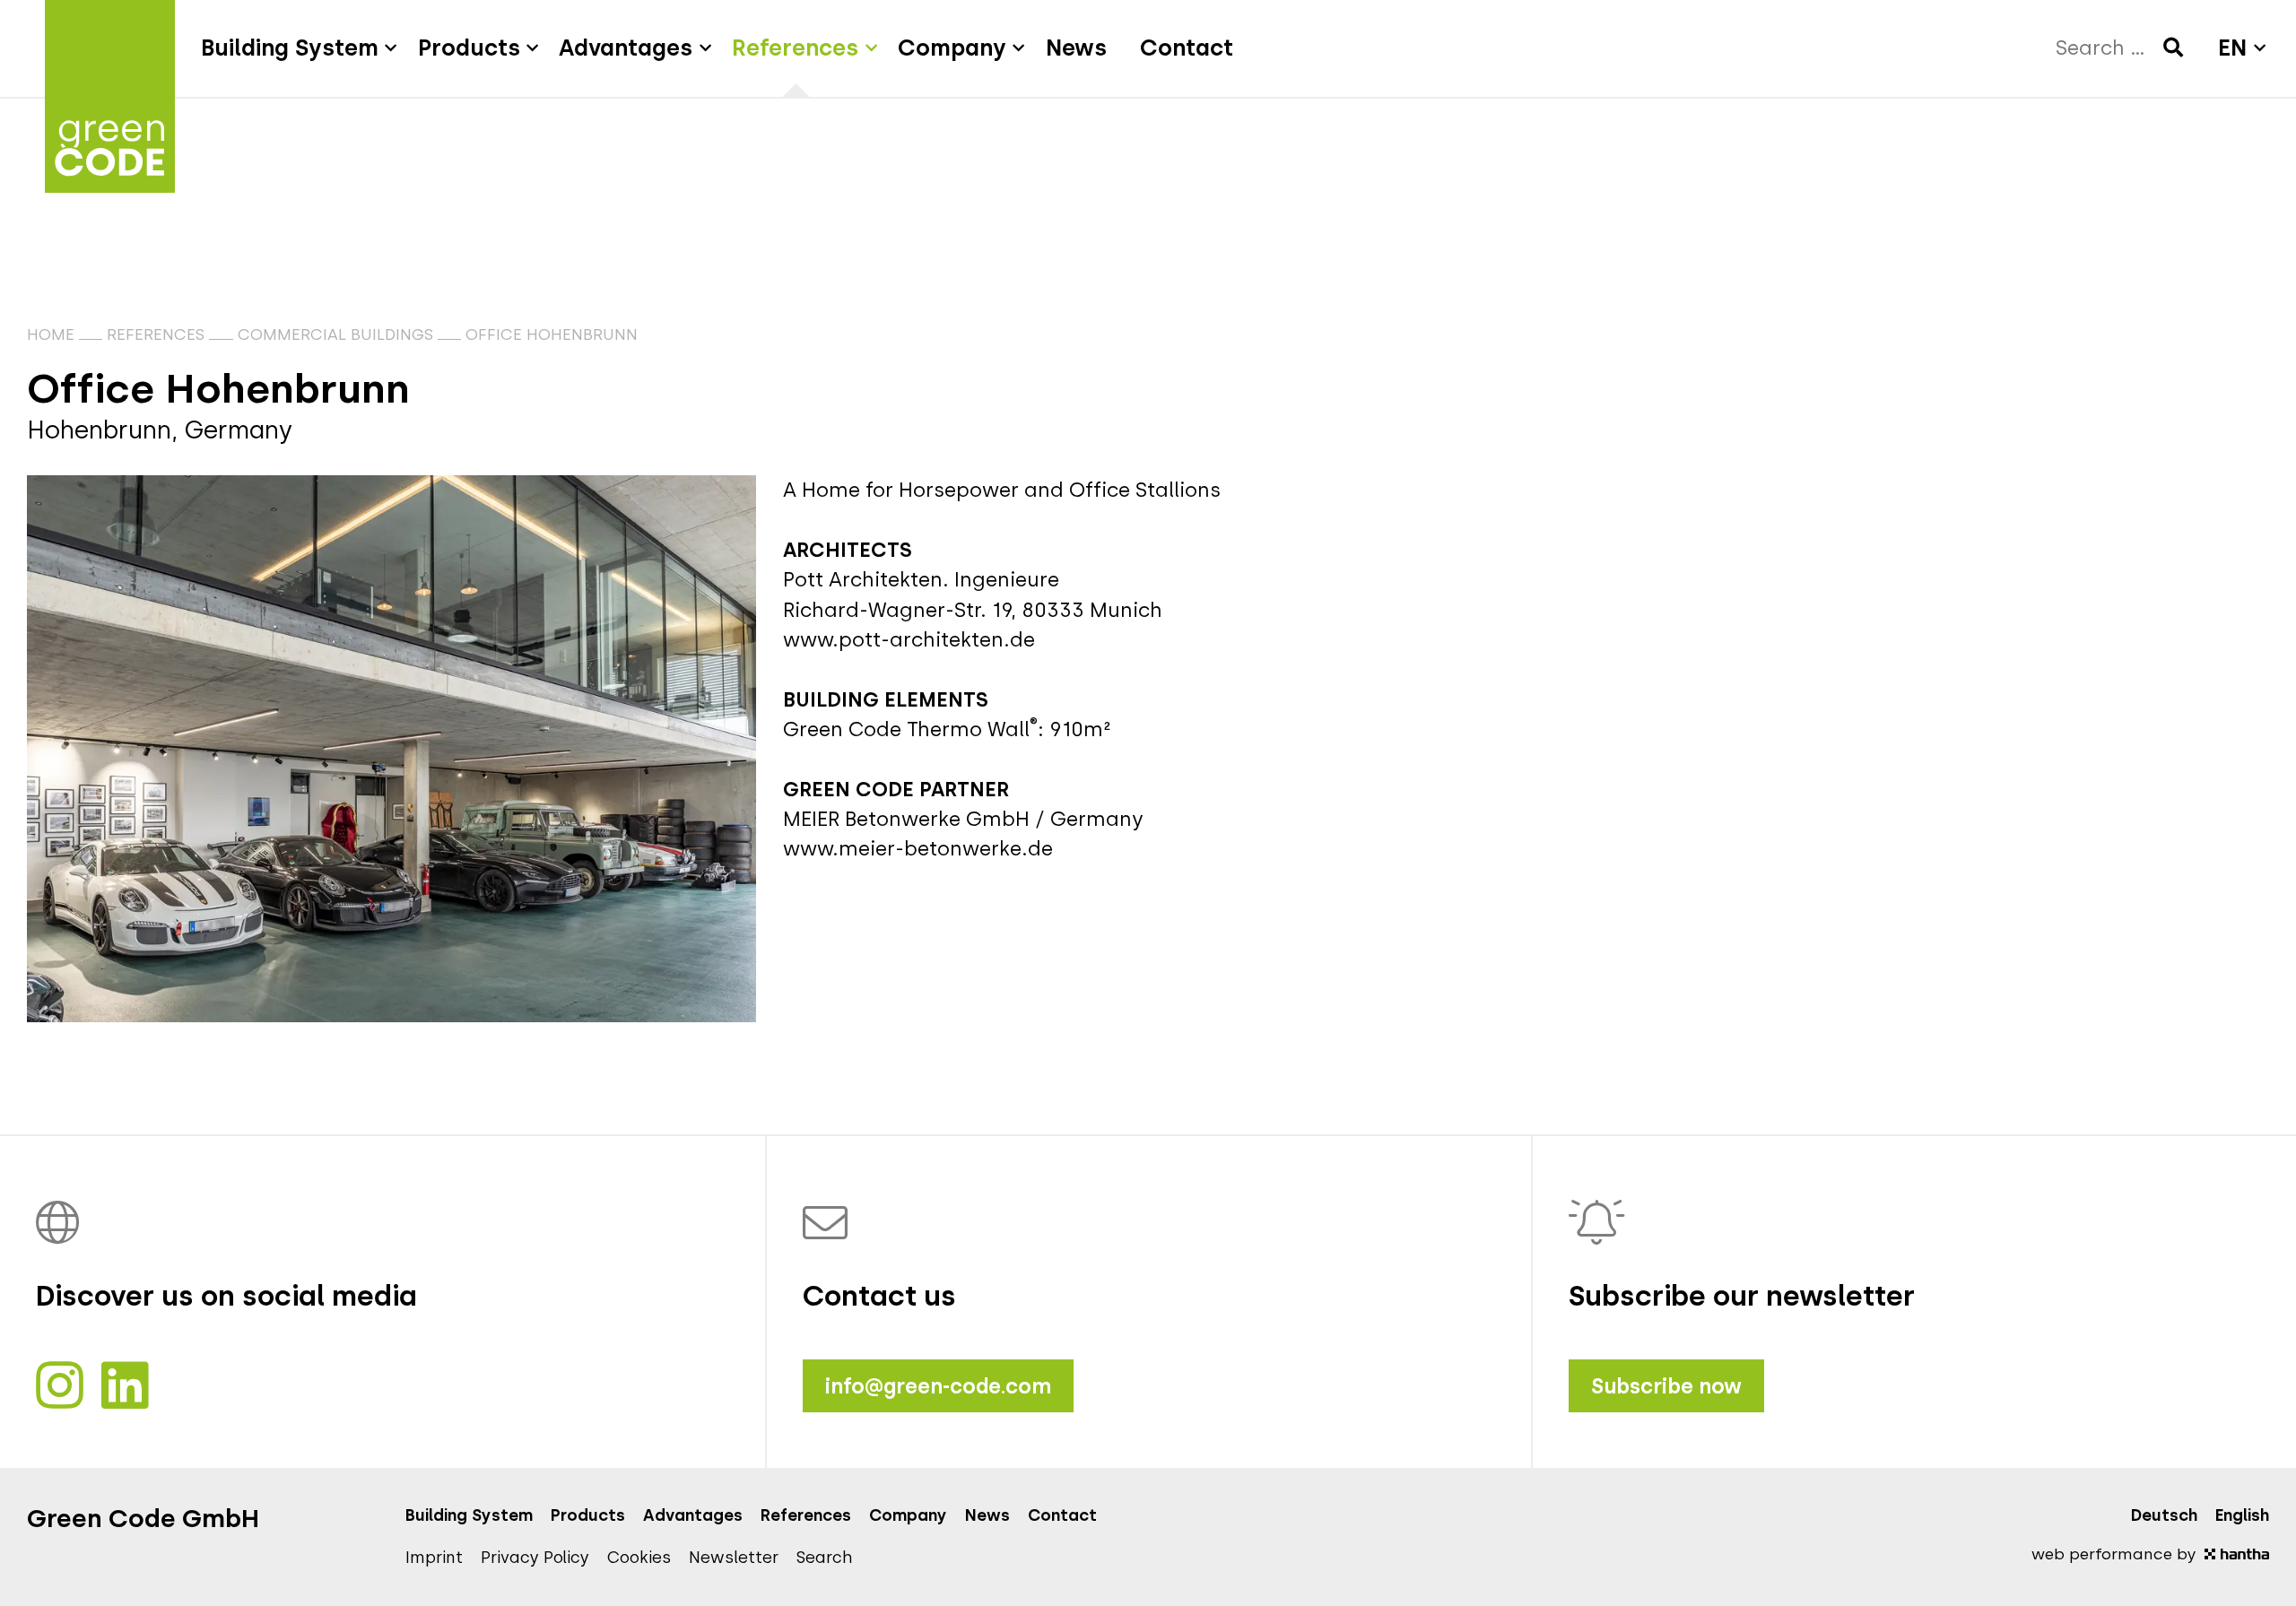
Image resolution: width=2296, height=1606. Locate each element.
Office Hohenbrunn (552, 334)
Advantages (693, 1515)
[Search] (2173, 48)
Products (588, 1515)
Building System (469, 1515)
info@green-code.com (938, 1386)
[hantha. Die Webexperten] (2237, 1554)
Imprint (434, 1558)
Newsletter (734, 1558)
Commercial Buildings (335, 334)
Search (825, 1558)
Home (51, 334)
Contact (1062, 1515)
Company (908, 1515)
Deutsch (2164, 1515)
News (987, 1515)
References (156, 334)
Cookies (639, 1558)
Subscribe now (1666, 1386)
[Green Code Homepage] (110, 48)
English (2242, 1515)
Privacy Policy (535, 1558)
